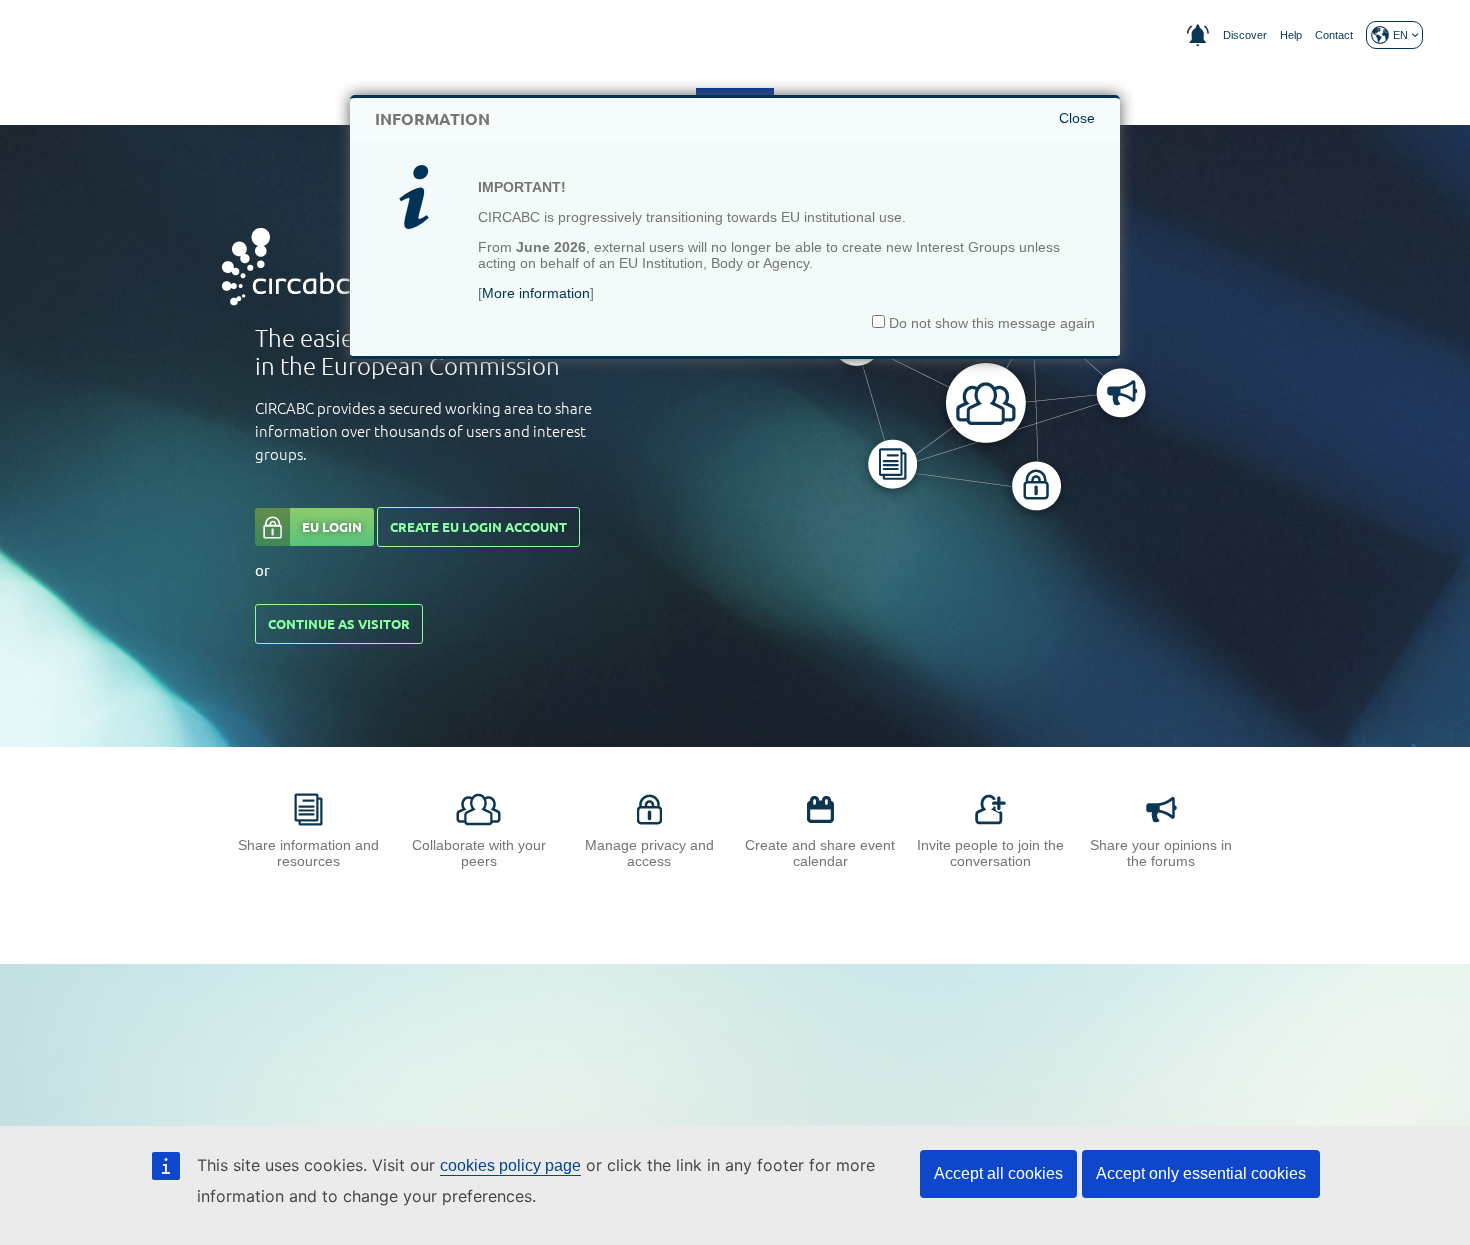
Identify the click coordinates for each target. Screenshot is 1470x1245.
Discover (1245, 35)
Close (1077, 118)
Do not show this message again (990, 323)
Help (1291, 35)
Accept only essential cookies (1201, 1173)
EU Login (332, 527)
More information (536, 293)
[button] (1394, 35)
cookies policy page (510, 1165)
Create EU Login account (478, 527)
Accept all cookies (998, 1173)
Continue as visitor (339, 624)
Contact (1334, 35)
